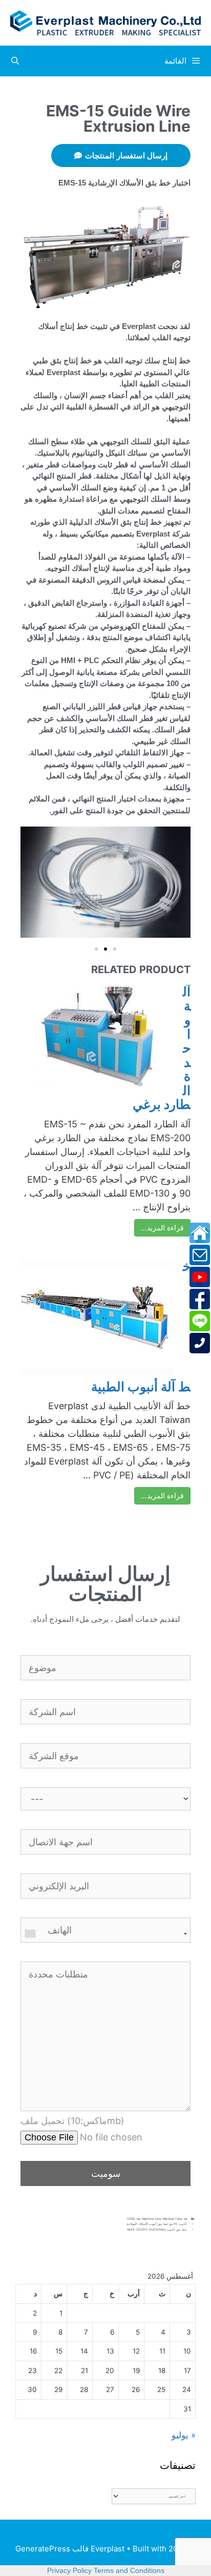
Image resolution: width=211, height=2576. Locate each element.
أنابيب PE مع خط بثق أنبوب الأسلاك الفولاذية (157, 2224)
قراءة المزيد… (162, 1228)
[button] (96, 949)
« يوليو (184, 2435)
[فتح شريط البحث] (15, 61)
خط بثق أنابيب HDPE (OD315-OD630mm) (157, 2229)
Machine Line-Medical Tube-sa (164, 2219)
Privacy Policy (69, 2570)
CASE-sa (133, 2219)
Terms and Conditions (129, 2570)
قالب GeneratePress (52, 2549)
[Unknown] (105, 1934)
